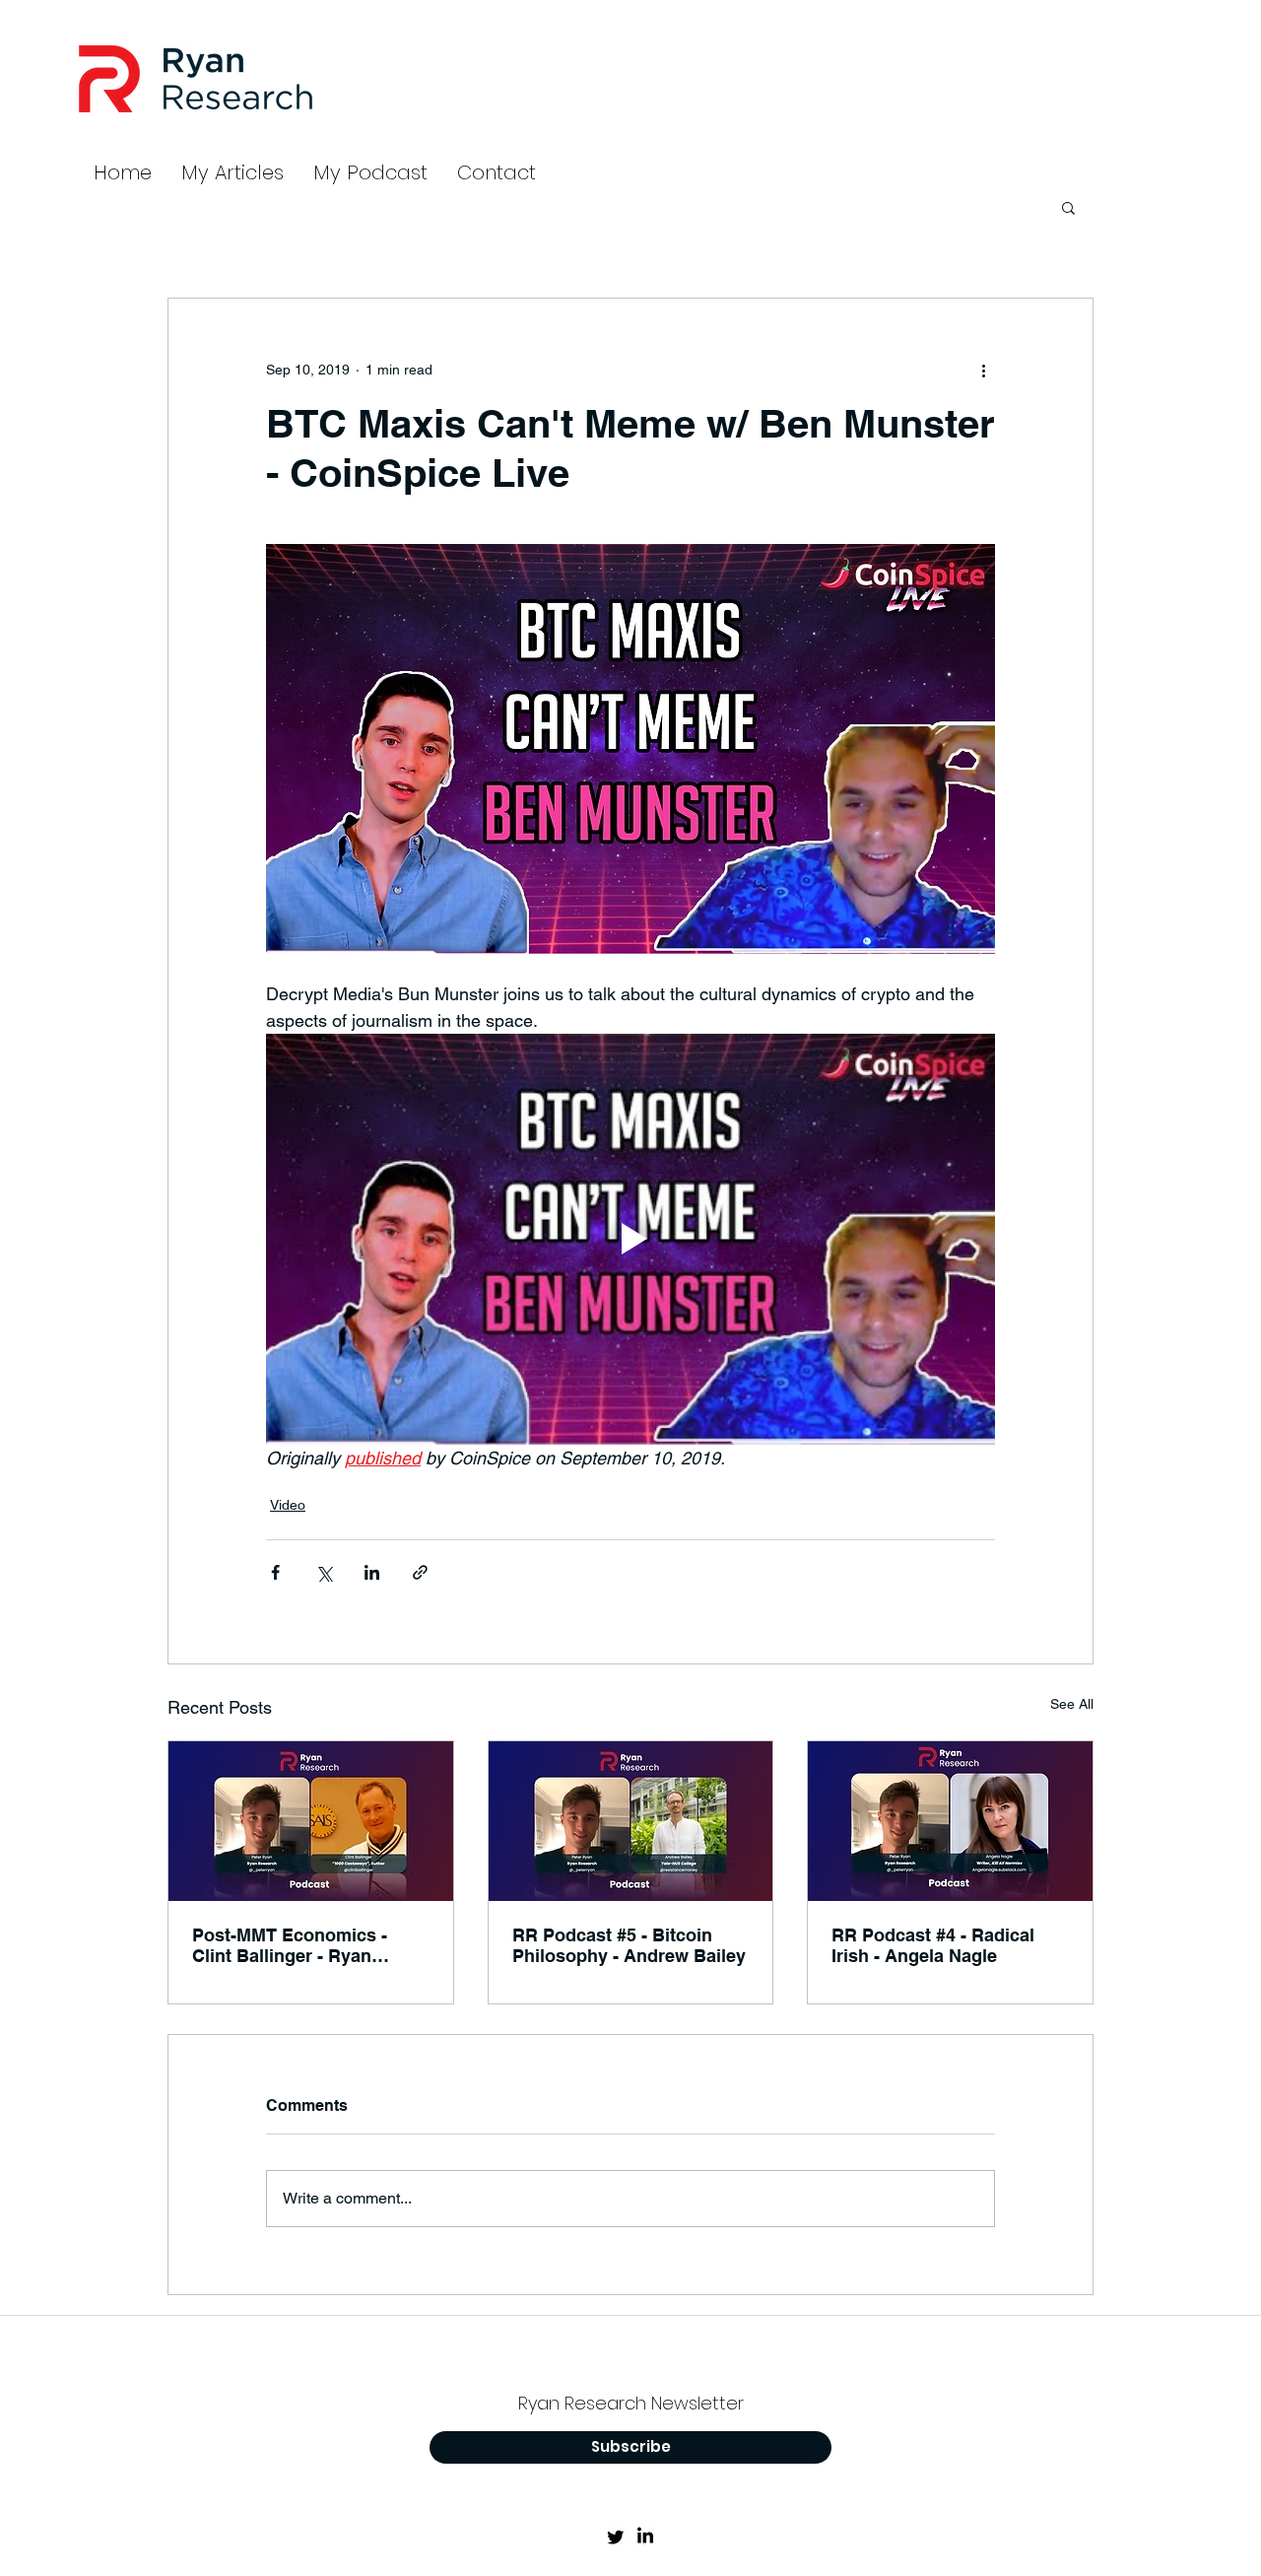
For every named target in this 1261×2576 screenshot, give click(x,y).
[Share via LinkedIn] (372, 1572)
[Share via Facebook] (275, 1572)
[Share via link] (420, 1572)
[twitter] (616, 2537)
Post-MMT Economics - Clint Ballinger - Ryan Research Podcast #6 (290, 1945)
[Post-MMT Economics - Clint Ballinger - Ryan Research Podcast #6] (311, 1821)
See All (1072, 1704)
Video (288, 1505)
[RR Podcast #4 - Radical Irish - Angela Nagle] (950, 1821)
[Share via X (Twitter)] (324, 1572)
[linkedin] (645, 2537)
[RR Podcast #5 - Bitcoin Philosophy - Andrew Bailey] (631, 1821)
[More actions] (983, 370)
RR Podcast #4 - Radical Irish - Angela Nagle (933, 1945)
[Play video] (630, 1239)
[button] (1068, 207)
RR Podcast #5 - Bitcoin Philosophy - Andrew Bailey (629, 1945)
